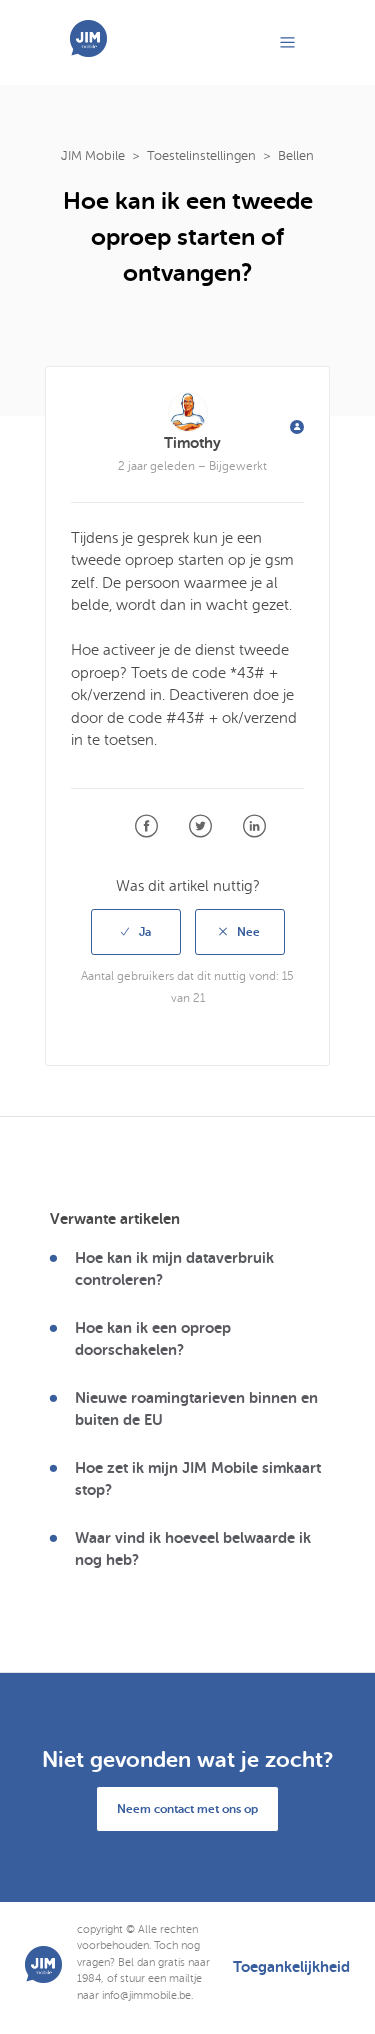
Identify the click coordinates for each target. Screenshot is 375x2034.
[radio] (136, 932)
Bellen (296, 156)
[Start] (88, 52)
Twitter (200, 826)
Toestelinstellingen (201, 156)
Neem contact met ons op (187, 1809)
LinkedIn (254, 826)
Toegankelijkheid (291, 1967)
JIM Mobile (93, 156)
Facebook (146, 826)
